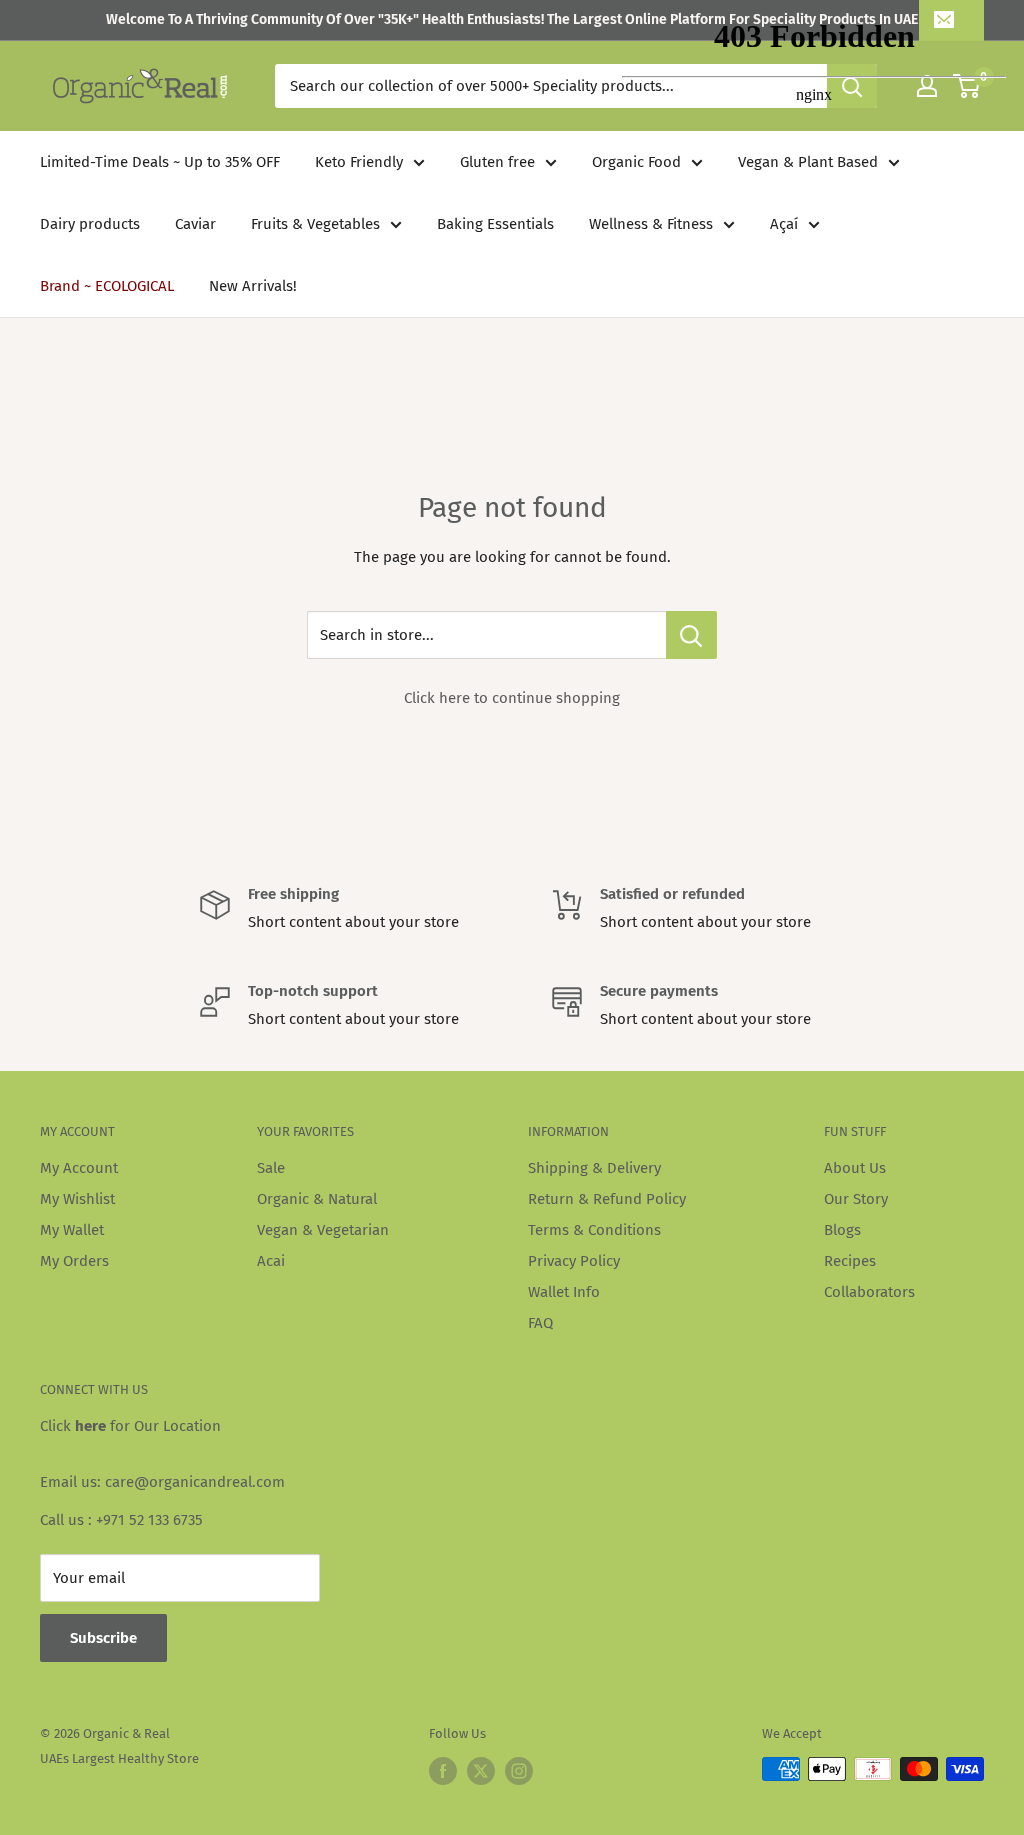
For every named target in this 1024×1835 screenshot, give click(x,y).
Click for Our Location (130, 1426)
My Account (79, 1168)
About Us (855, 1168)
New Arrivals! (253, 286)
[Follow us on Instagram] (519, 1771)
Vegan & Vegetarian (323, 1230)
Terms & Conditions (594, 1230)
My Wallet (72, 1230)
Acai (271, 1261)
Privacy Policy (574, 1261)
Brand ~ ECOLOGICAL (107, 286)
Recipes (850, 1261)
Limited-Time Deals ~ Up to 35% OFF (160, 162)
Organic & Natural (317, 1199)
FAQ (540, 1323)
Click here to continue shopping (512, 698)
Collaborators (869, 1292)
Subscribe (103, 1638)
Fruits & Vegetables (315, 224)
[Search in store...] (691, 635)
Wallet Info (564, 1292)
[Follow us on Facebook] (443, 1771)
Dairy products (90, 224)
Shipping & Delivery (594, 1168)
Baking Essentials (495, 224)
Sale (271, 1168)
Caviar (195, 224)
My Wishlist (77, 1199)
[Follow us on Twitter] (481, 1771)
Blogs (842, 1230)
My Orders (74, 1261)
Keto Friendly (359, 162)
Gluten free (497, 162)
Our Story (856, 1199)
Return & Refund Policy (607, 1199)
